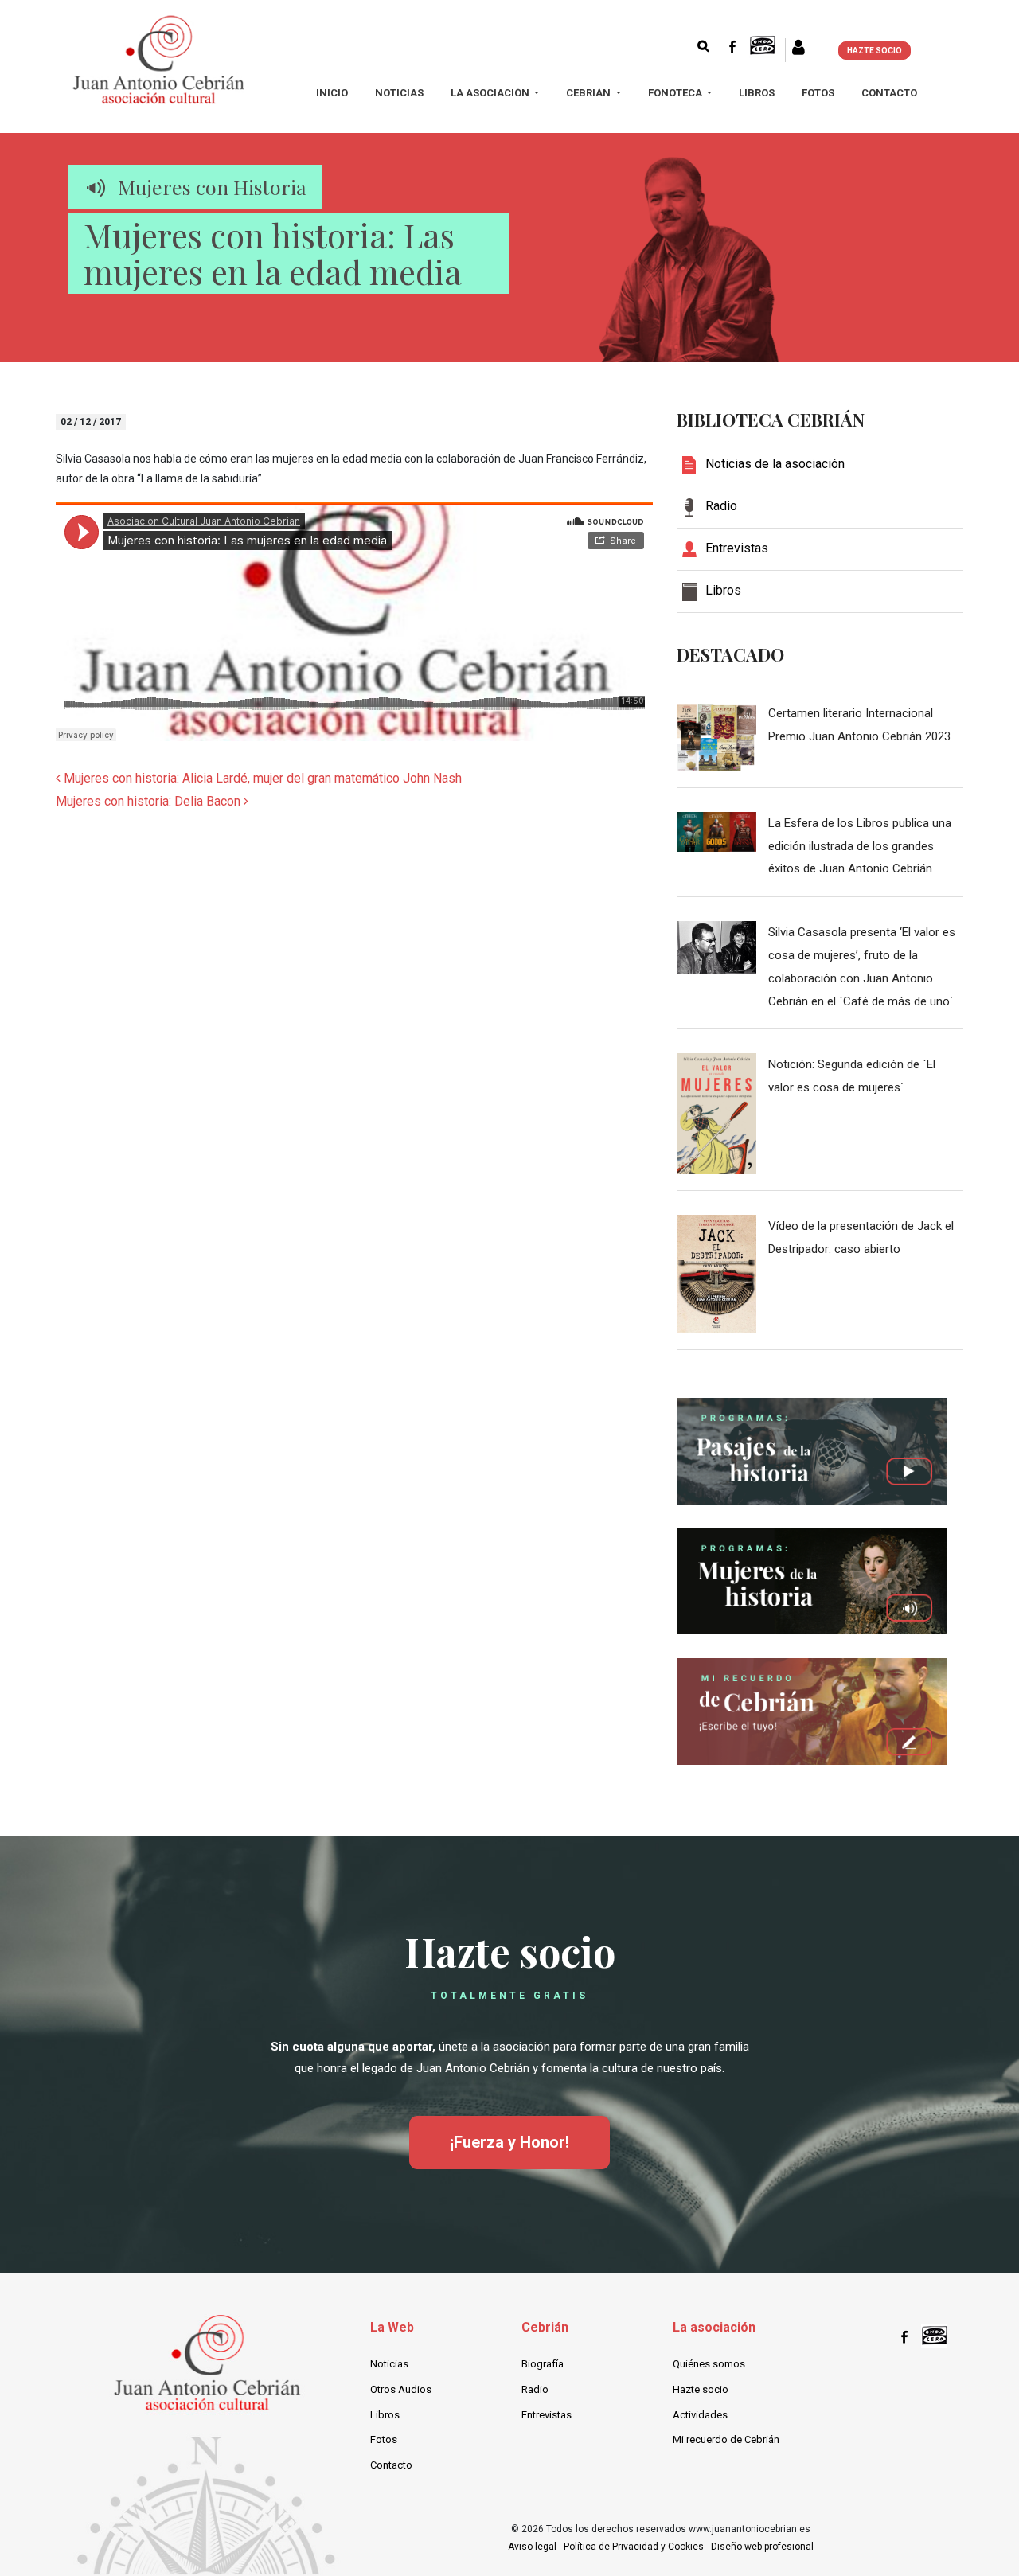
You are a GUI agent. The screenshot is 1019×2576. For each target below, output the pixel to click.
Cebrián (590, 93)
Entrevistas (547, 2415)
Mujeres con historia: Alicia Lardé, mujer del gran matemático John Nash (261, 778)
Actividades (700, 2415)
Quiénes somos (709, 2364)
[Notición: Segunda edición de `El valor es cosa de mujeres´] (716, 1113)
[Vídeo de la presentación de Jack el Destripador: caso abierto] (716, 1273)
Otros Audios (401, 2389)
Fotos (818, 93)
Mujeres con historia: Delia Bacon (150, 801)
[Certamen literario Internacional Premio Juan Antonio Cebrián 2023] (716, 736)
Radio (535, 2389)
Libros (757, 93)
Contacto (889, 93)
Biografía (543, 2364)
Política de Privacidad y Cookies (634, 2547)
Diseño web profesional (762, 2547)
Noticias (399, 93)
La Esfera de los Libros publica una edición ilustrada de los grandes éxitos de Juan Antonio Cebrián (860, 846)
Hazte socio (701, 2389)
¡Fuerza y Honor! (509, 2142)
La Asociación (491, 93)
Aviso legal (532, 2547)
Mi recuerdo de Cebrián (726, 2439)
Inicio (332, 93)
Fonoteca (676, 93)
